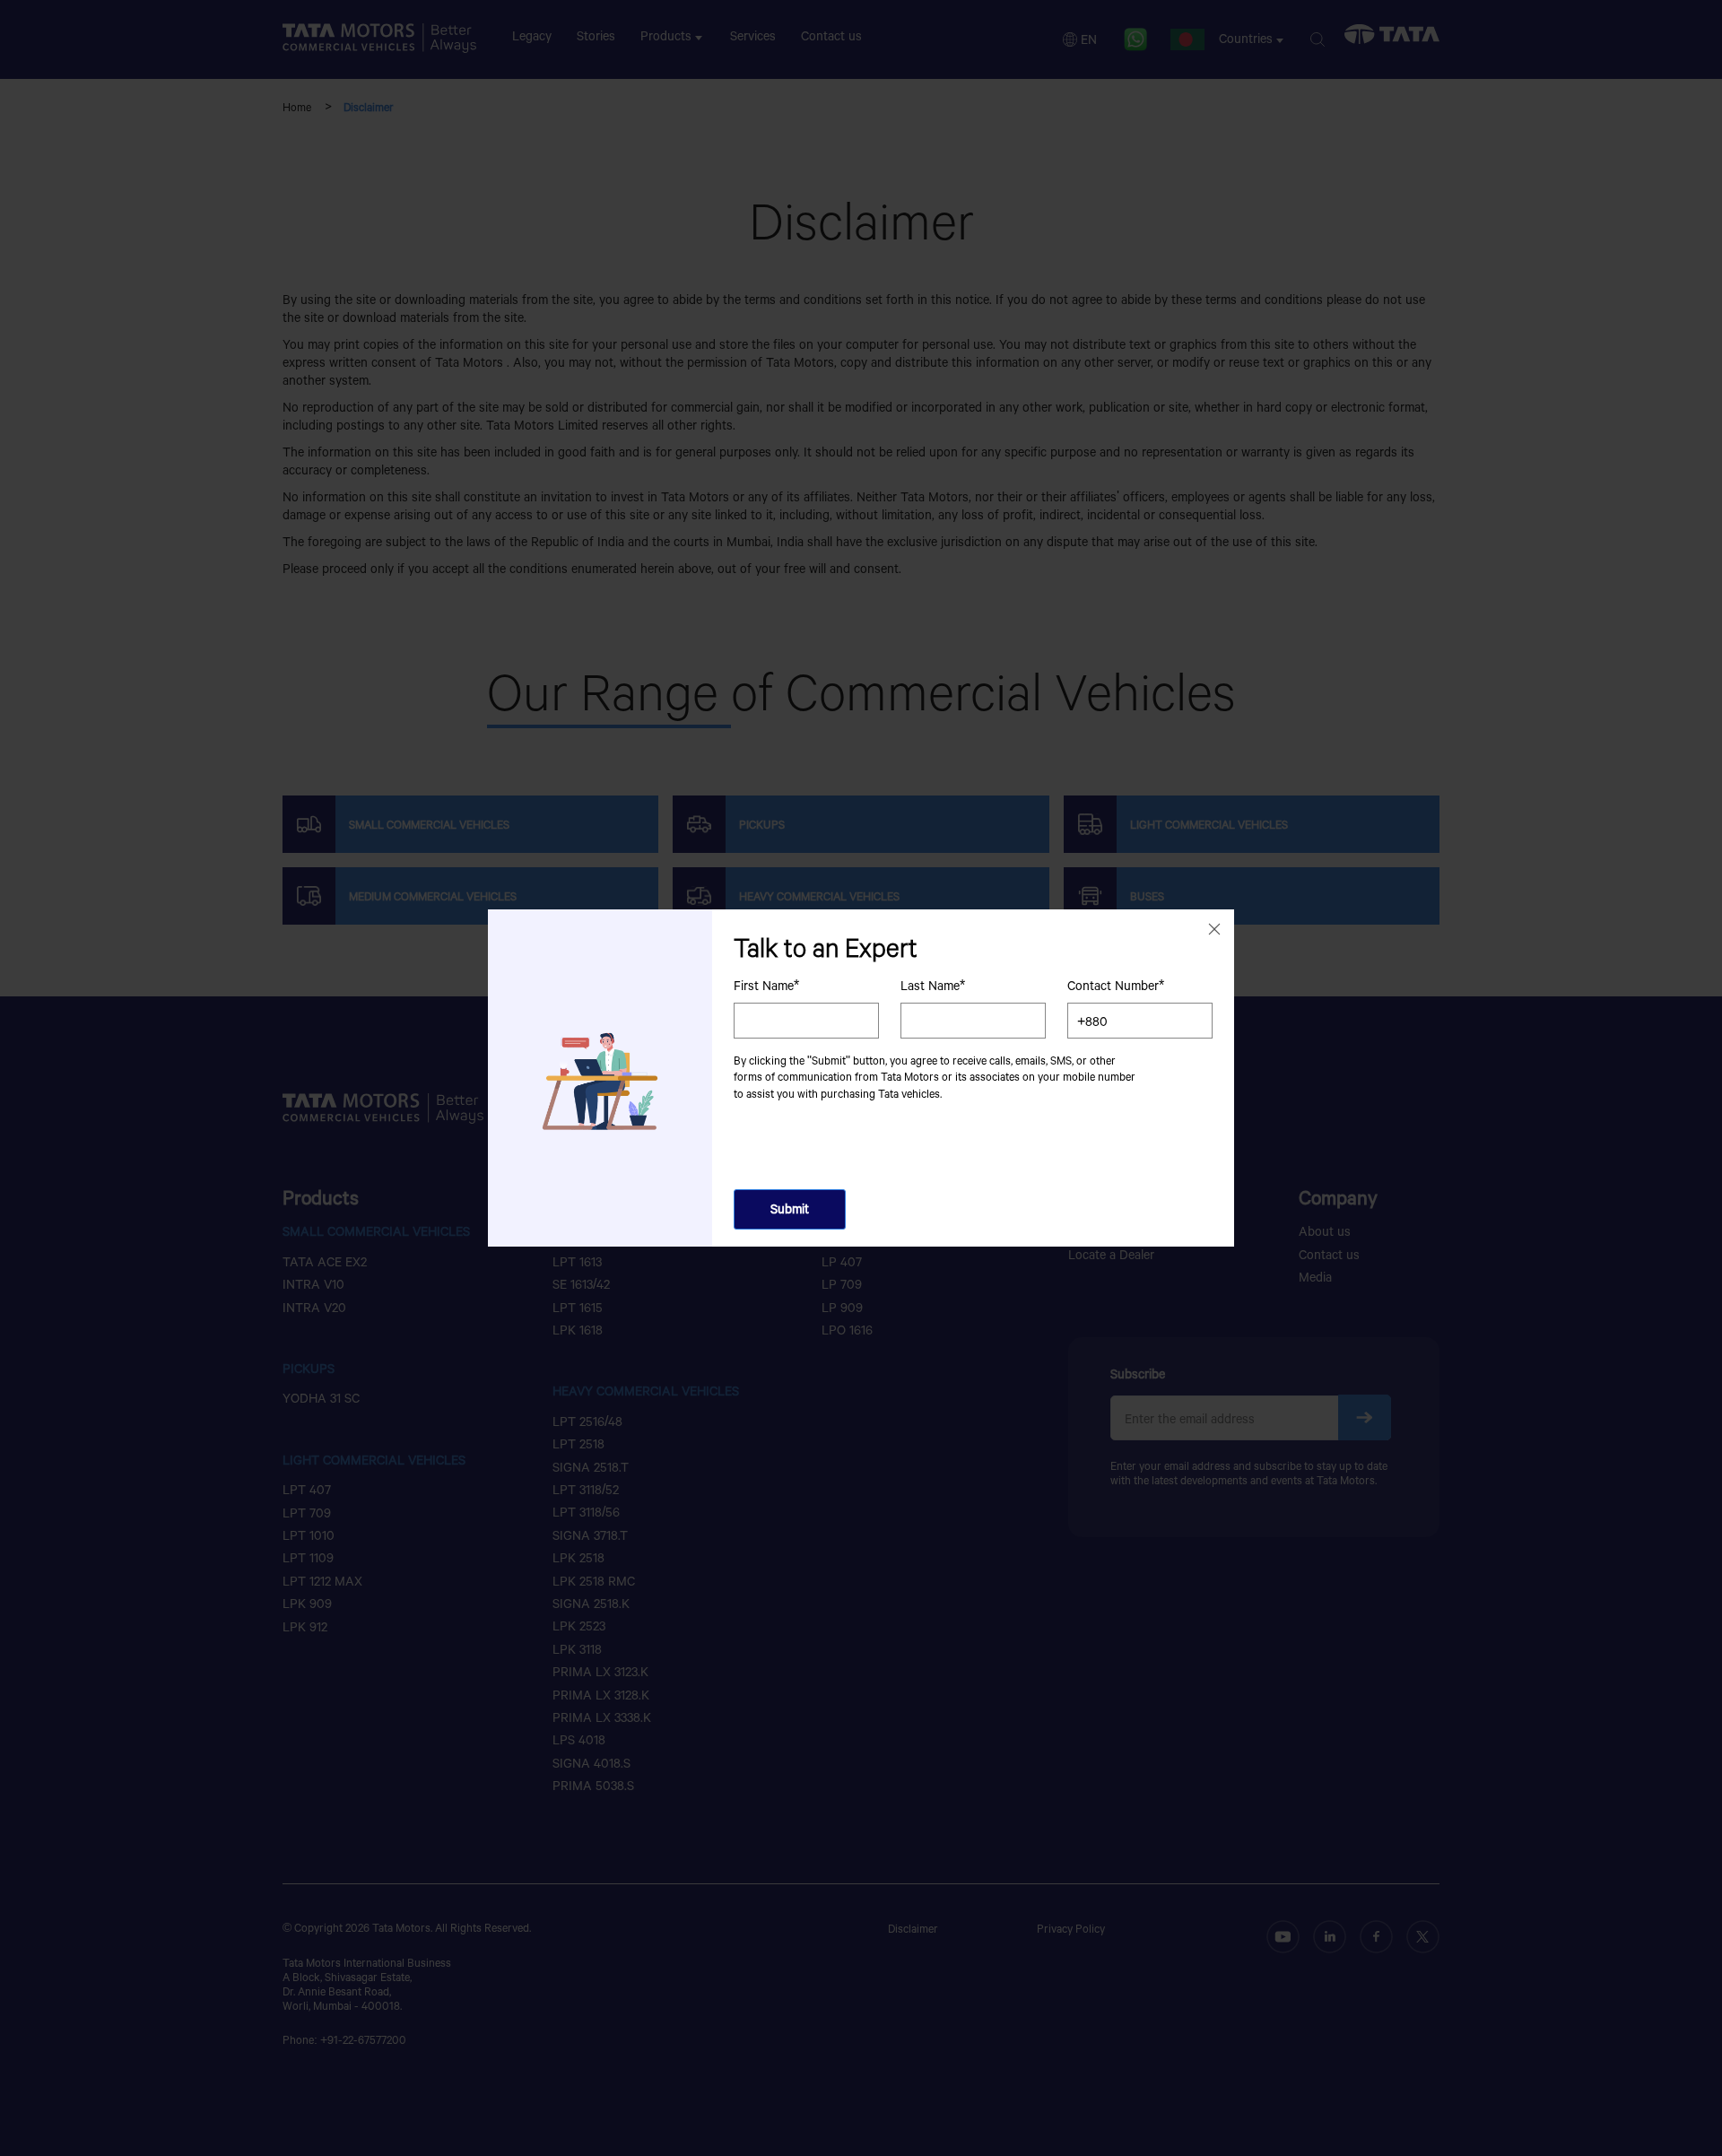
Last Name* (933, 986)
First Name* (766, 986)
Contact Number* (1116, 986)
